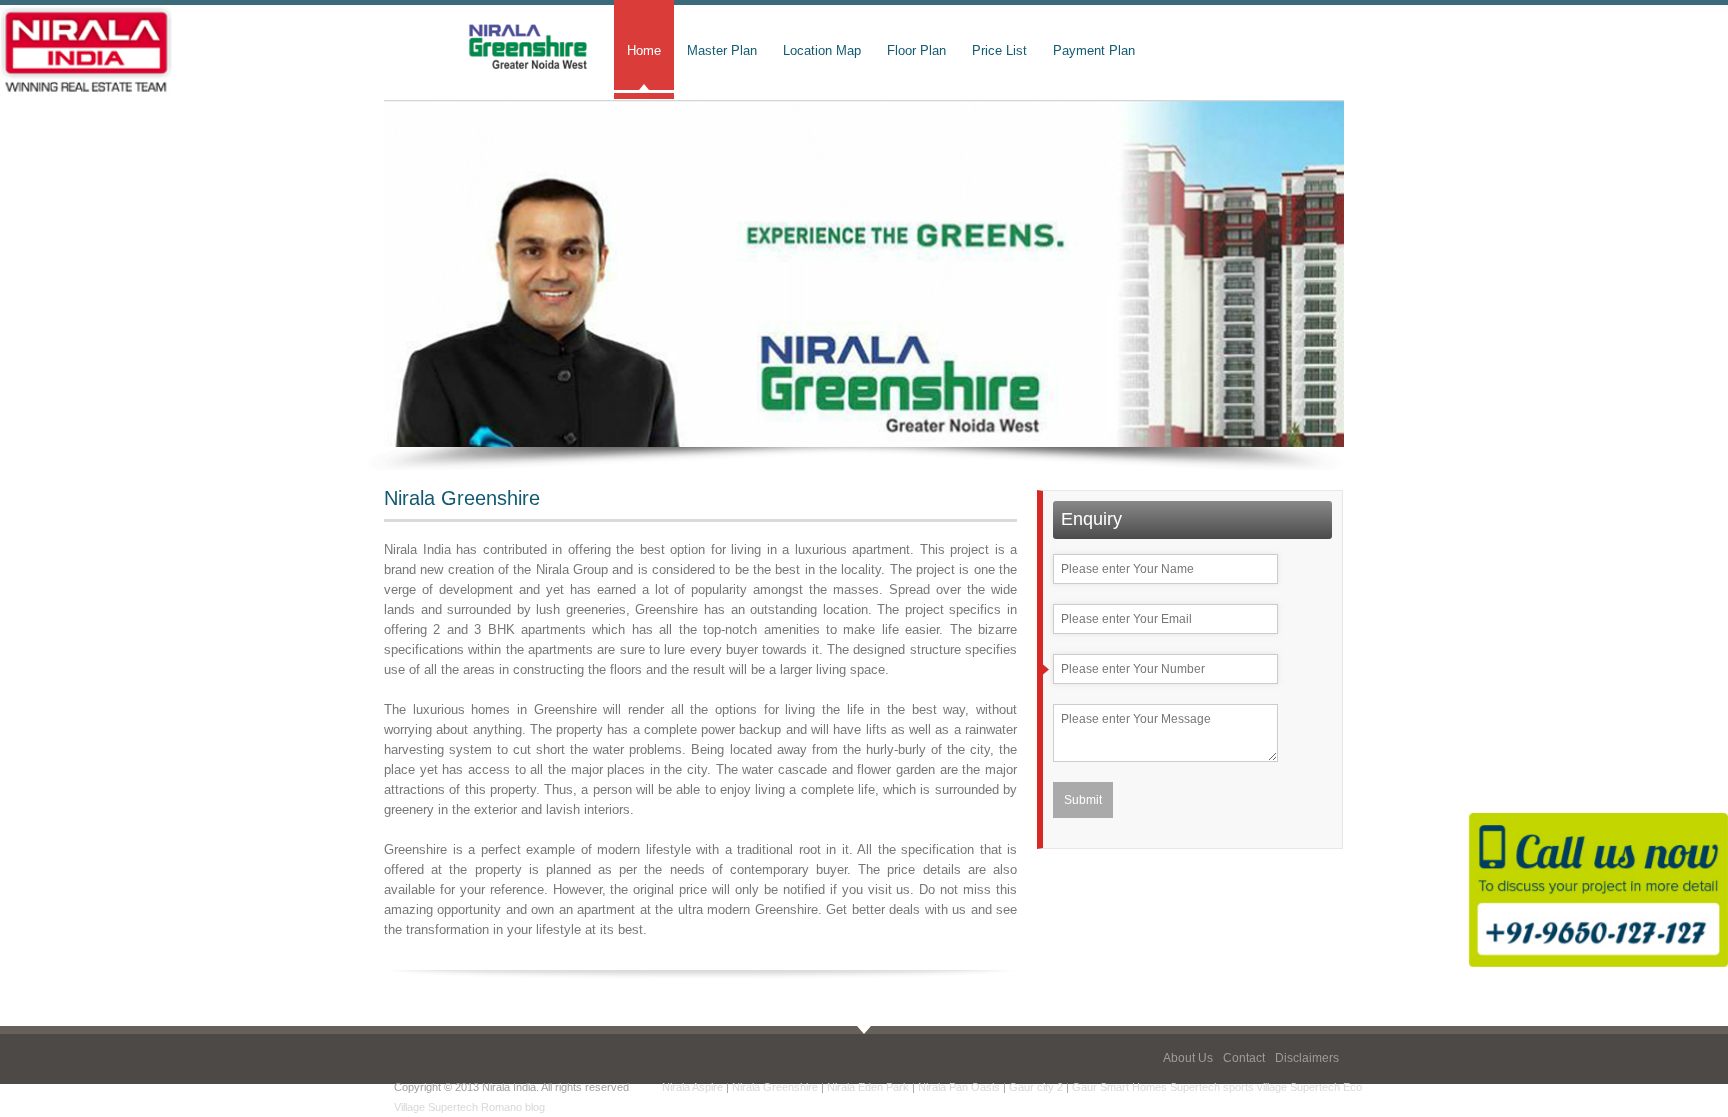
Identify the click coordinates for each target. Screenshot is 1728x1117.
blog (535, 1107)
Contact (1244, 1058)
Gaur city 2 (1036, 1087)
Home (644, 50)
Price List (999, 50)
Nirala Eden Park (868, 1087)
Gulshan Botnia (585, 1107)
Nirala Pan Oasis (959, 1087)
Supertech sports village (1228, 1087)
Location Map (822, 50)
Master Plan (722, 50)
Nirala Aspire (692, 1087)
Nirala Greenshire (775, 1087)
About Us (1188, 1058)
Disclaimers (1307, 1058)
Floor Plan (916, 50)
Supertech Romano (475, 1107)
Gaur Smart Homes (1119, 1087)
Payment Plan (1094, 50)
